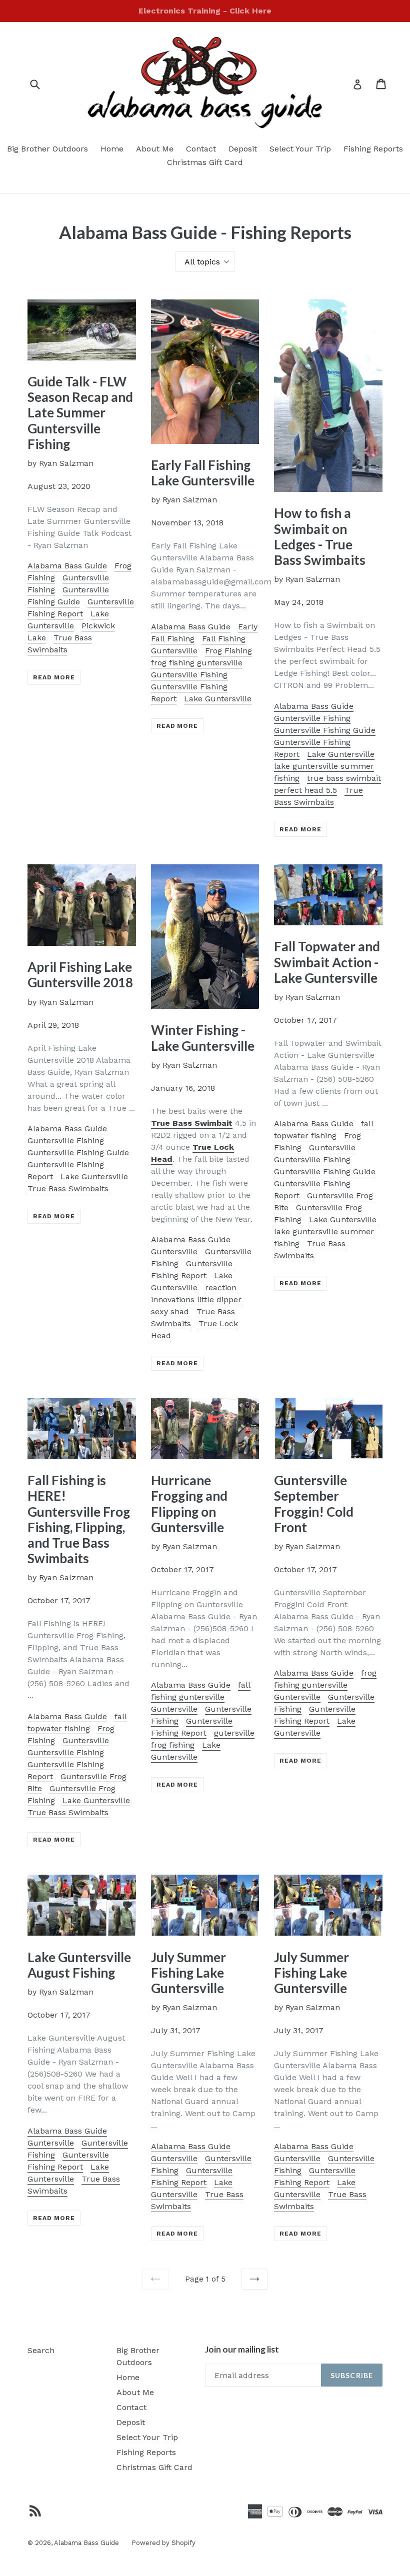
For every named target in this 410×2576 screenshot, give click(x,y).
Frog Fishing (228, 651)
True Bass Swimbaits (68, 1189)
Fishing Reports (373, 149)
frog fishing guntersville (197, 663)
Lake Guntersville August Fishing (79, 1965)
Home (112, 149)
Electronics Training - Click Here (205, 11)
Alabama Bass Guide (67, 566)
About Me (155, 149)
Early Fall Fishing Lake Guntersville (203, 473)
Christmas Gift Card (205, 162)
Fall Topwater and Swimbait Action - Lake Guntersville (327, 962)
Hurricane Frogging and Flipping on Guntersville (189, 1504)
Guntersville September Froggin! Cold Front (314, 1504)
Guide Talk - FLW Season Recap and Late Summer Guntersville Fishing (80, 413)
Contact (201, 149)
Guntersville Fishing (189, 675)
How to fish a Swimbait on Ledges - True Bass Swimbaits (320, 536)
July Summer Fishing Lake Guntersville (188, 1973)
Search (41, 2350)
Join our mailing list (242, 2350)
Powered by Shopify (163, 2543)
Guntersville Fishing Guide (325, 730)
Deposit (243, 149)
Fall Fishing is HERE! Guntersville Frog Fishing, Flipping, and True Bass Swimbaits (79, 1519)
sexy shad (170, 1311)
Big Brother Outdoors (47, 149)
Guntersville (174, 1252)
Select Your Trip (300, 149)
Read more (54, 677)
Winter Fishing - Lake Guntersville (203, 1038)
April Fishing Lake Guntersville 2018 (80, 975)
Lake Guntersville (218, 699)
